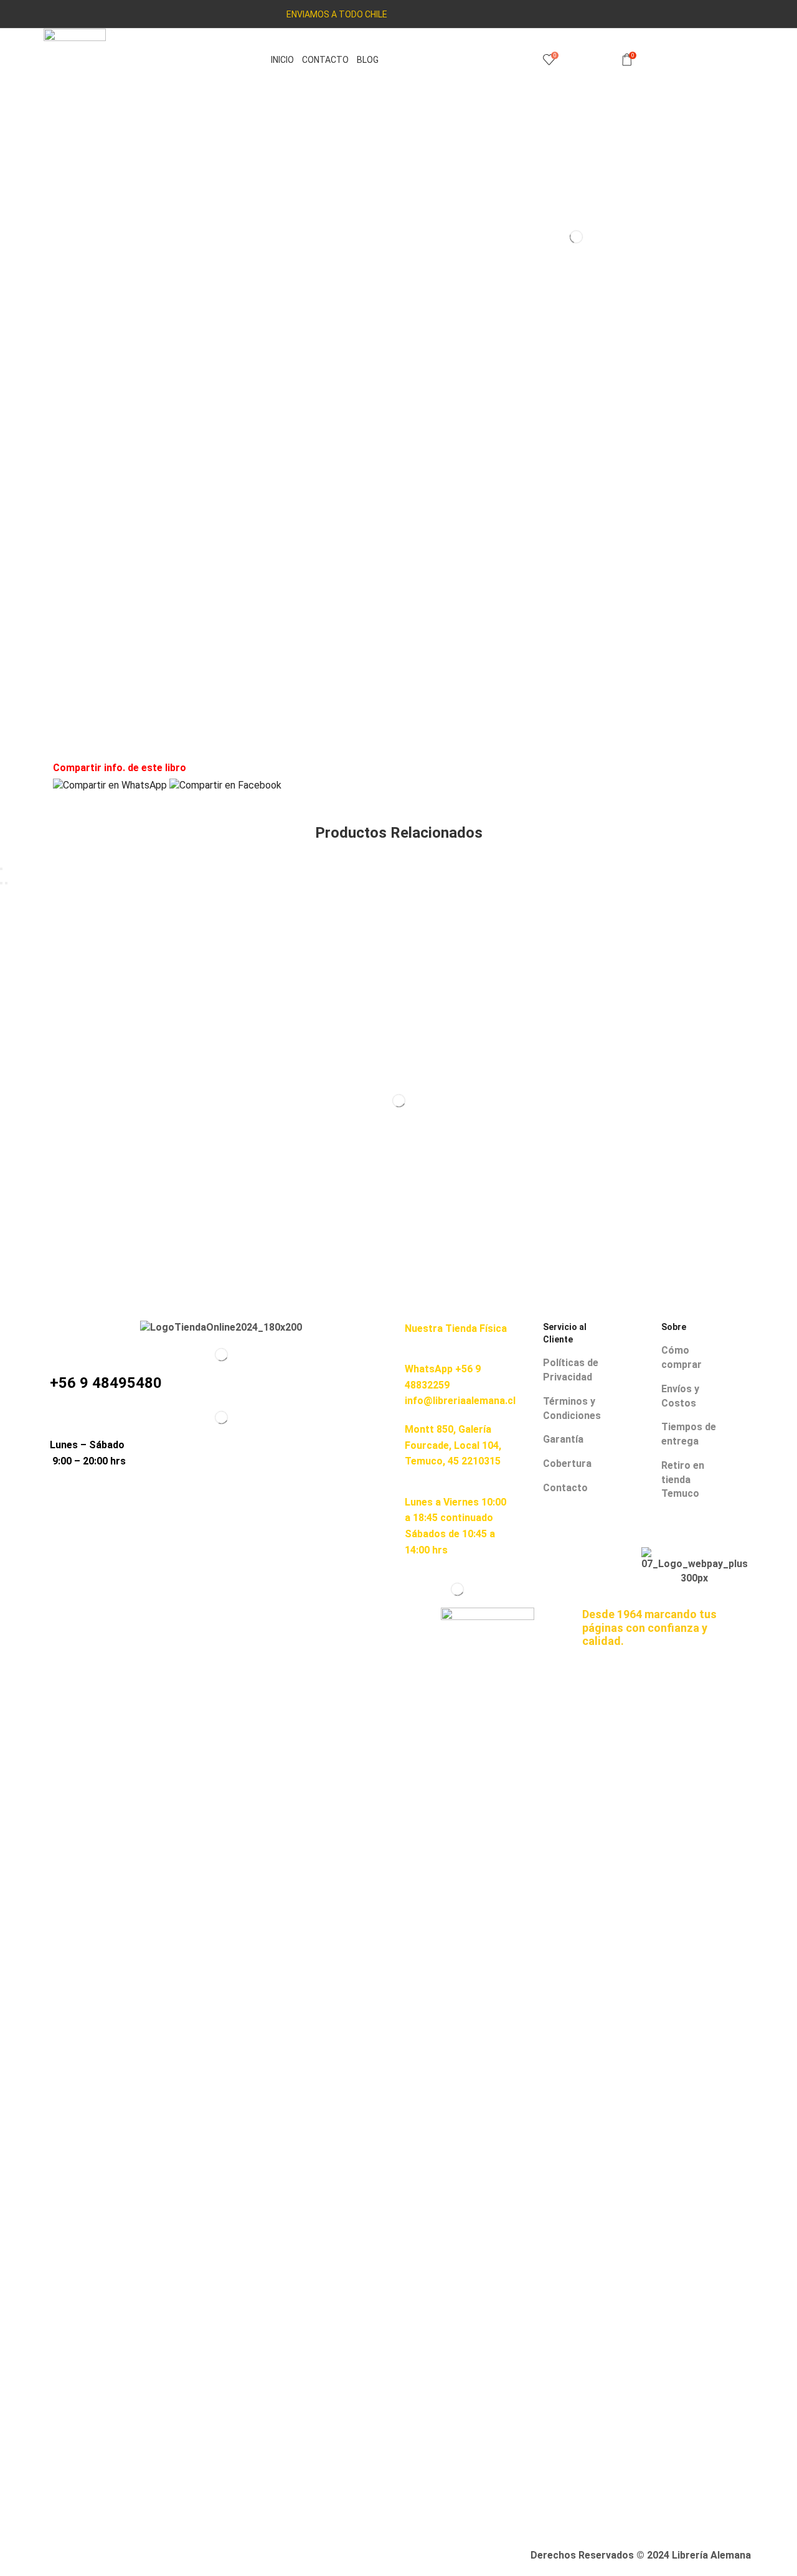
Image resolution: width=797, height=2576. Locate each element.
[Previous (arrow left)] (1, 883)
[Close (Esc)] (1, 869)
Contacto (325, 60)
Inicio (282, 60)
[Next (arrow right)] (6, 883)
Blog (368, 60)
